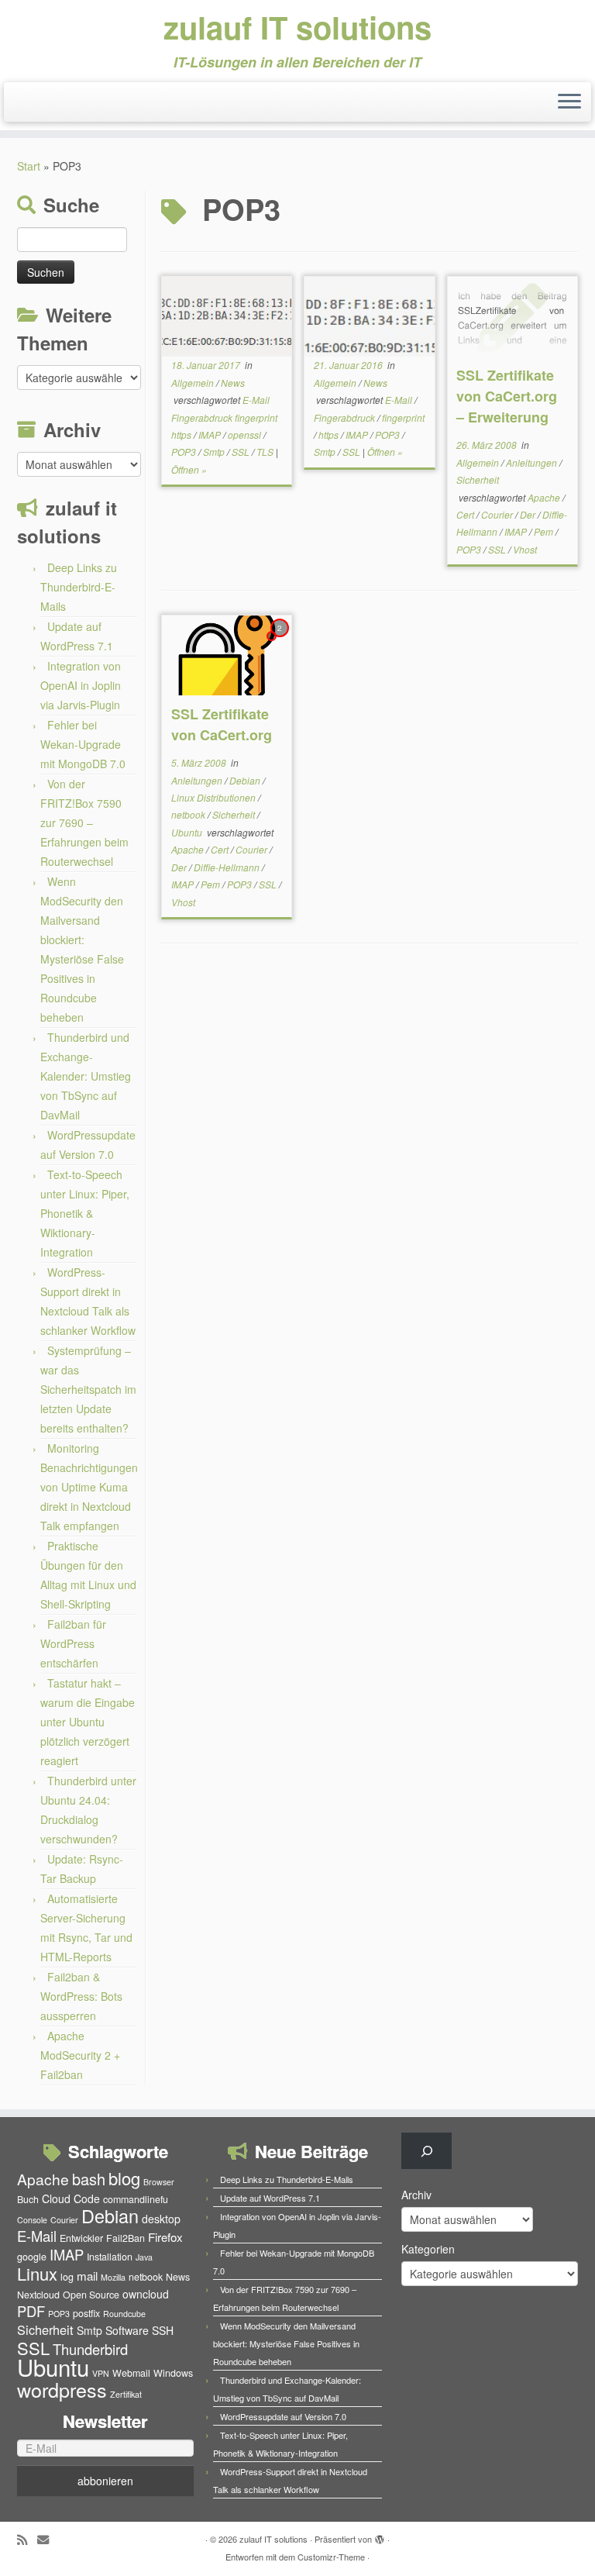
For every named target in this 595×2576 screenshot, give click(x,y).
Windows (173, 2373)
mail (87, 2276)
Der (529, 514)
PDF (31, 2311)
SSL (242, 452)
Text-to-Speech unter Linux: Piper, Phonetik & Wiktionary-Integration (85, 1213)
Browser (159, 2182)
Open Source (91, 2295)
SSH (163, 2330)
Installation (110, 2257)
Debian (246, 780)
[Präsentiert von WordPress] (380, 2536)
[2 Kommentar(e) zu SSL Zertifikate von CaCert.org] (281, 642)
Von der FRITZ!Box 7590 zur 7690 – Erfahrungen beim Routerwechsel (84, 822)
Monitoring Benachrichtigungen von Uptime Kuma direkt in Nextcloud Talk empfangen (89, 1487)
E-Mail (400, 400)
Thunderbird (90, 2349)
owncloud (146, 2294)
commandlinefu (136, 2199)
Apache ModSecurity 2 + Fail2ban (80, 2055)
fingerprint (403, 417)
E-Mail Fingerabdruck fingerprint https (224, 417)
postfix (86, 2313)
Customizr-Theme (331, 2557)
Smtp (215, 452)
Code (87, 2198)
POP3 (185, 452)
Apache (545, 497)
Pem (545, 531)
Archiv (416, 2195)
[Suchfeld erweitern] (426, 2151)
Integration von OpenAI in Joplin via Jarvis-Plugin (81, 685)
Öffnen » (189, 469)
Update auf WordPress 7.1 (270, 2198)
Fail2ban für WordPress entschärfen (73, 1643)
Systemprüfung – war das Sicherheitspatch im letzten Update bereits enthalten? (88, 1389)
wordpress (62, 2389)
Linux (37, 2273)
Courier (498, 514)
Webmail (131, 2373)
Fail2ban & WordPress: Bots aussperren (81, 1996)
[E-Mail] (48, 2539)
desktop (161, 2219)
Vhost (525, 549)
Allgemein (194, 383)
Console (32, 2220)
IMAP (211, 435)
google (32, 2257)
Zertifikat (126, 2394)
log (67, 2277)
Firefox (165, 2237)
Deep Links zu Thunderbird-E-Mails (79, 587)
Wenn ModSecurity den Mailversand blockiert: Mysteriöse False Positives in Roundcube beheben (286, 2343)
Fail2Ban (126, 2238)
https (330, 435)
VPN (101, 2373)
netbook (189, 814)
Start (29, 166)
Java (144, 2257)
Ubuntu (188, 832)
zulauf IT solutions (297, 27)
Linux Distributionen (215, 797)
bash (89, 2179)
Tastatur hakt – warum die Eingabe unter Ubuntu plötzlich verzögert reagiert (88, 1722)
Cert (466, 514)
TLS (266, 452)
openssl (246, 435)
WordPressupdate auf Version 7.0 (283, 2416)
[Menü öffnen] (569, 102)
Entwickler (81, 2238)
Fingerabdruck (346, 417)
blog (124, 2178)
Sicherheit (478, 479)
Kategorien (428, 2249)
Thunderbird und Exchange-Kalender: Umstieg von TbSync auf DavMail (86, 1076)
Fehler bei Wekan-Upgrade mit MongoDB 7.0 (83, 744)
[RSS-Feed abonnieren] (27, 2539)
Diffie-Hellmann (228, 867)
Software (127, 2330)
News (233, 383)
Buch (28, 2199)
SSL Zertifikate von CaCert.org (222, 724)
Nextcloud (38, 2295)
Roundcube (124, 2314)
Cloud (56, 2198)
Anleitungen (533, 462)
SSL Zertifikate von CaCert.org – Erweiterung (507, 396)
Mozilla (113, 2277)
